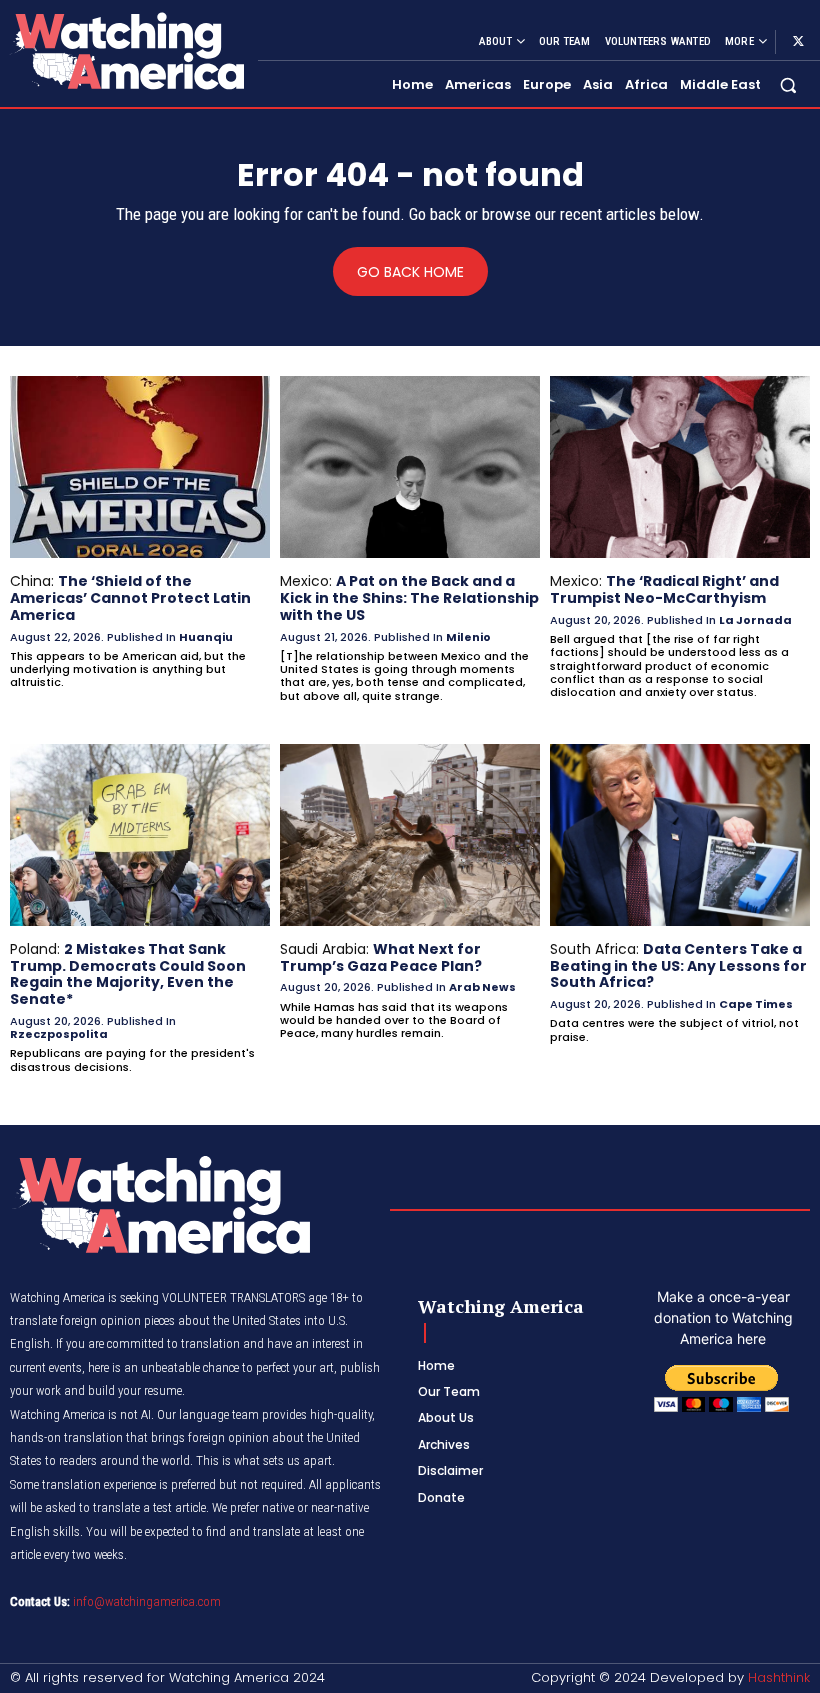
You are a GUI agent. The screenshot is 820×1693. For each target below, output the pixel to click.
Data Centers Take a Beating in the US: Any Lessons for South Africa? (678, 966)
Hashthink (779, 1677)
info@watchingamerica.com (147, 1601)
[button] (788, 85)
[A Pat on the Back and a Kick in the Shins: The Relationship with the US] (410, 467)
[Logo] (126, 50)
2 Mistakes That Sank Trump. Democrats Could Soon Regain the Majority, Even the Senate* (128, 974)
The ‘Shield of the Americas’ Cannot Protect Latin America (130, 598)
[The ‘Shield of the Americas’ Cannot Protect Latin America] (140, 467)
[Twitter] (798, 42)
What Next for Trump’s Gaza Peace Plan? (381, 957)
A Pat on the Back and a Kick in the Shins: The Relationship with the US (409, 598)
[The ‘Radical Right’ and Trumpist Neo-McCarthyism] (680, 467)
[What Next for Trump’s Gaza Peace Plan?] (410, 835)
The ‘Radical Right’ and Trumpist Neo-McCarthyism (664, 589)
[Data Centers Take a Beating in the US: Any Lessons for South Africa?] (680, 835)
